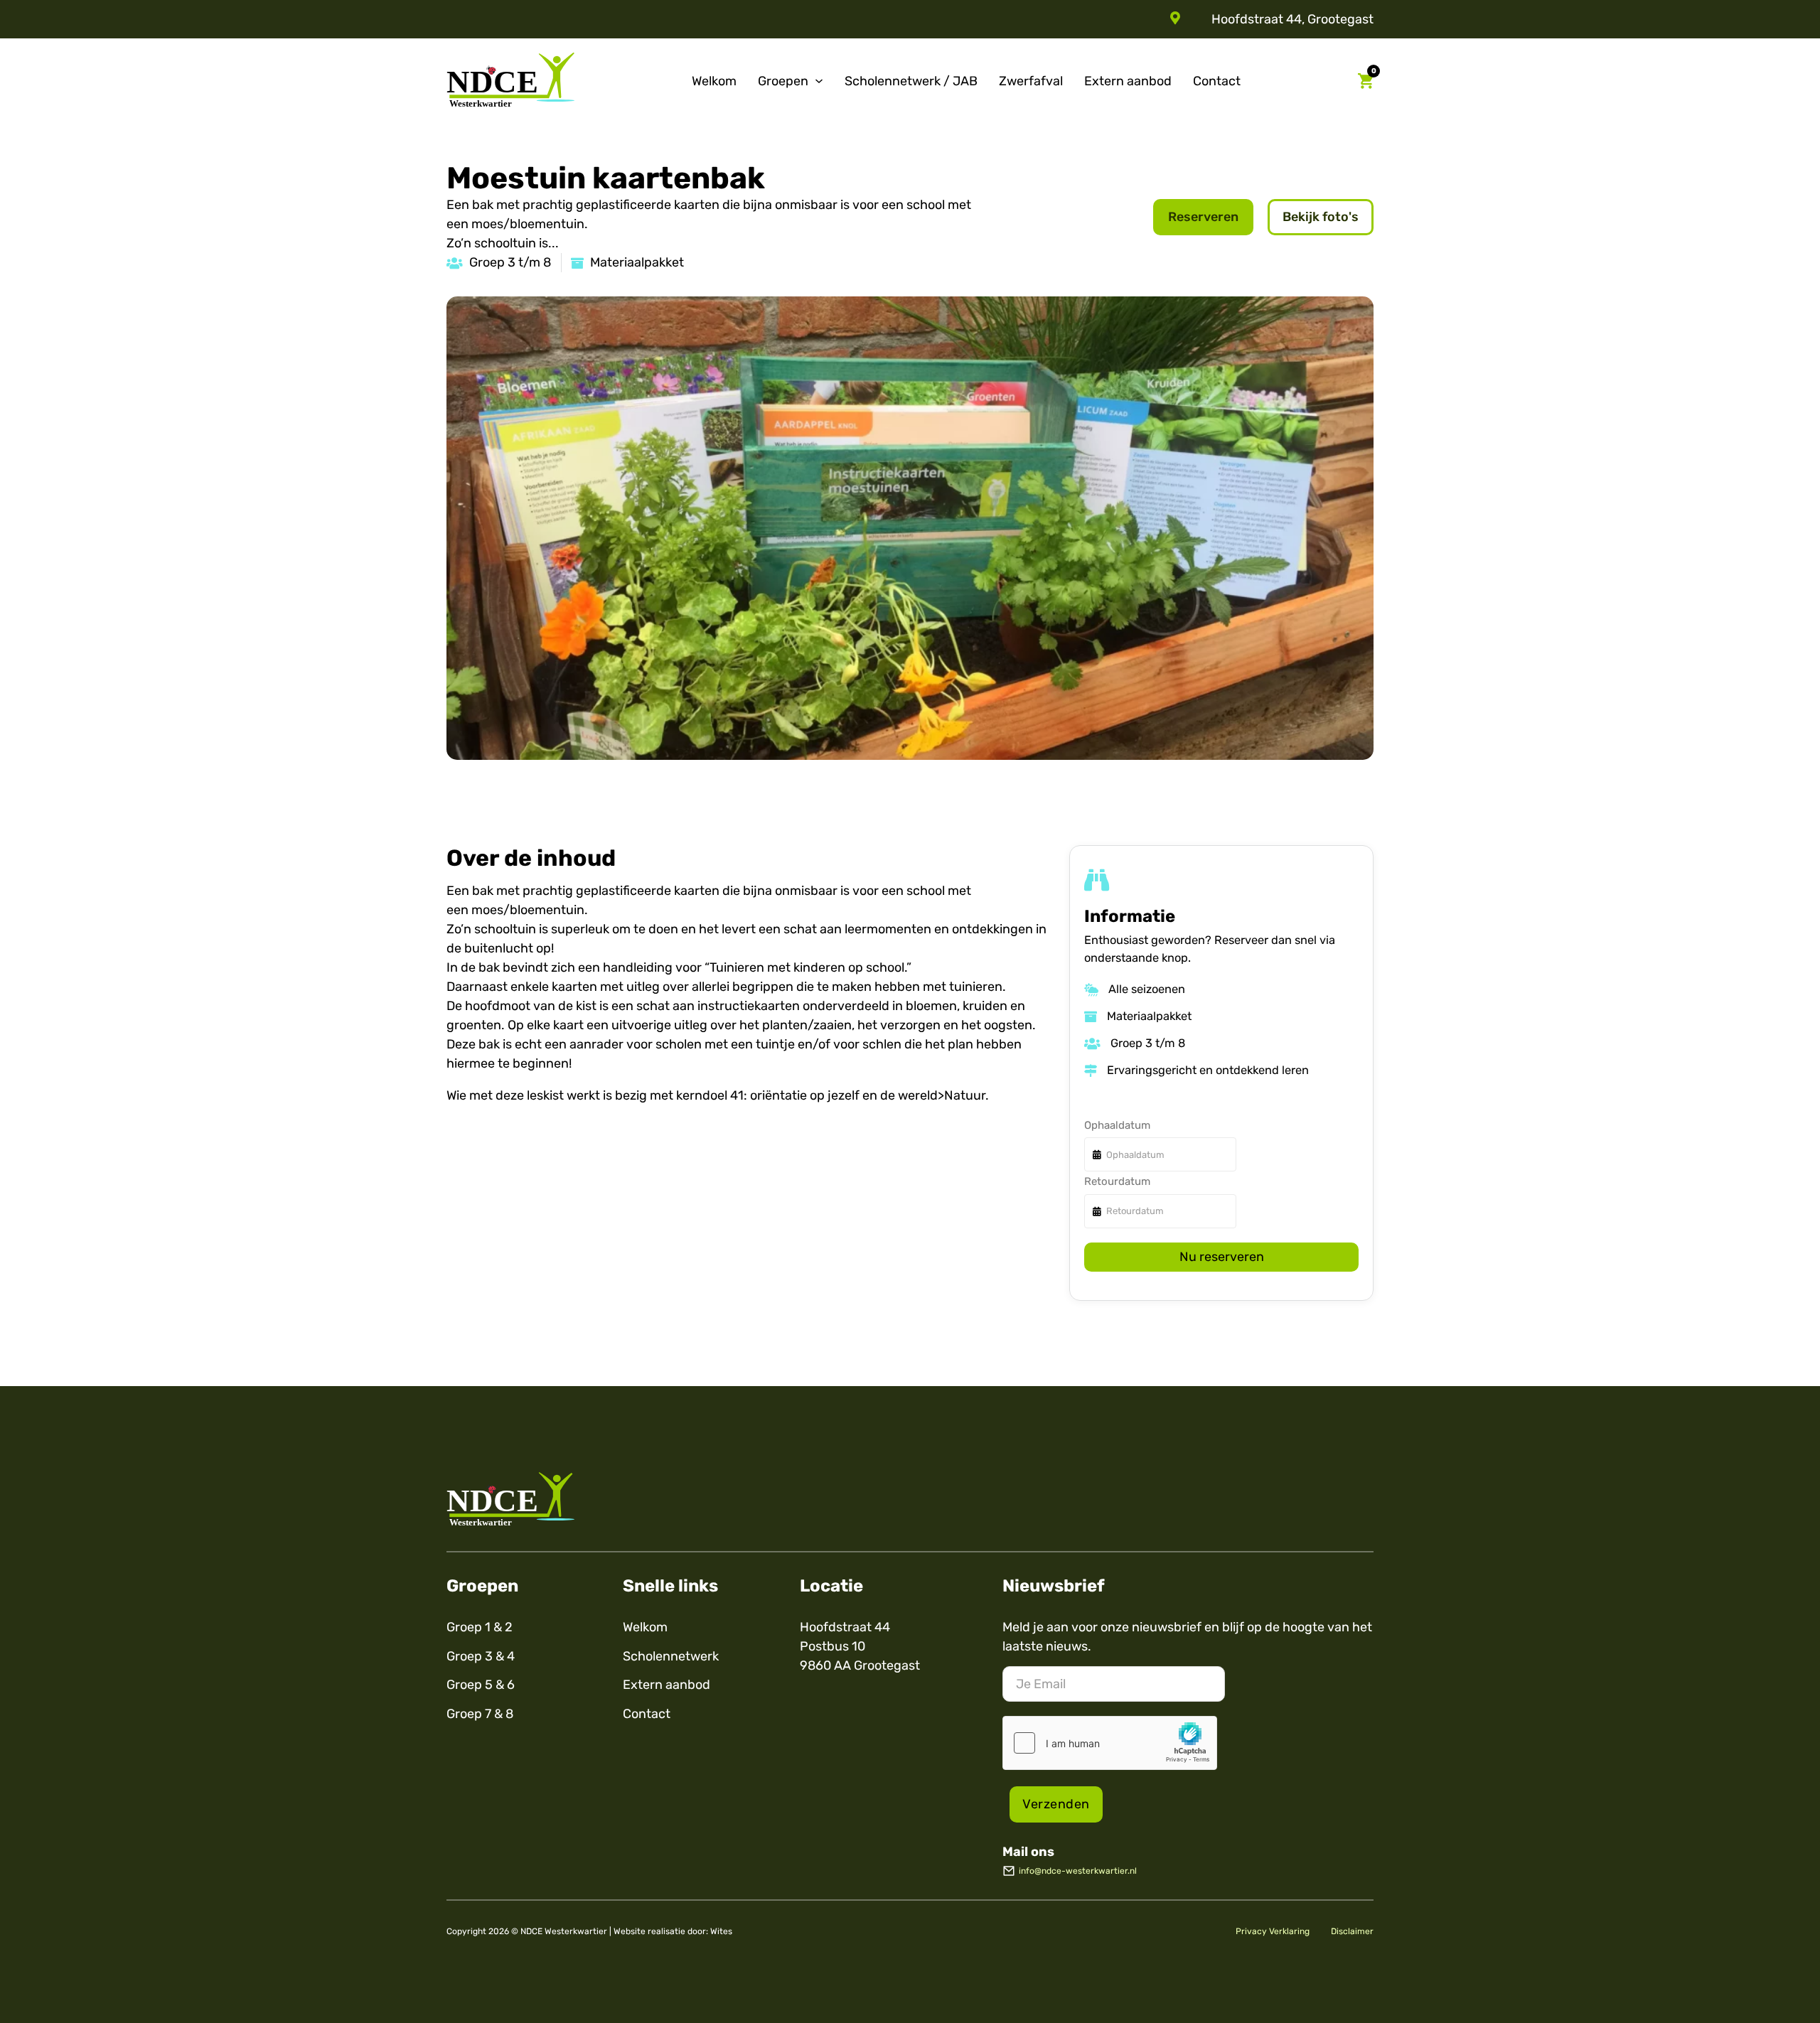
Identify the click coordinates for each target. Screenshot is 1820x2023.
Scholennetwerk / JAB (911, 81)
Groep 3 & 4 (481, 1656)
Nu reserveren (1222, 1257)
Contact (1217, 81)
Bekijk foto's (1321, 217)
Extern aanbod (1128, 81)
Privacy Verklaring (1273, 1931)
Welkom (714, 81)
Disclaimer (1352, 1931)
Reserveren (1203, 217)
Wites (721, 1931)
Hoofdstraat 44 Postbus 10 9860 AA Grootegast (860, 1646)
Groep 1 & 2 (480, 1627)
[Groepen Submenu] (819, 81)
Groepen (783, 81)
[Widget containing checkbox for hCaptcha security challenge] (1110, 1743)
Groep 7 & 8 (480, 1714)
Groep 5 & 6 (481, 1685)
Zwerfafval (1031, 81)
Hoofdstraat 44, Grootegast (1292, 19)
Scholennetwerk (671, 1656)
